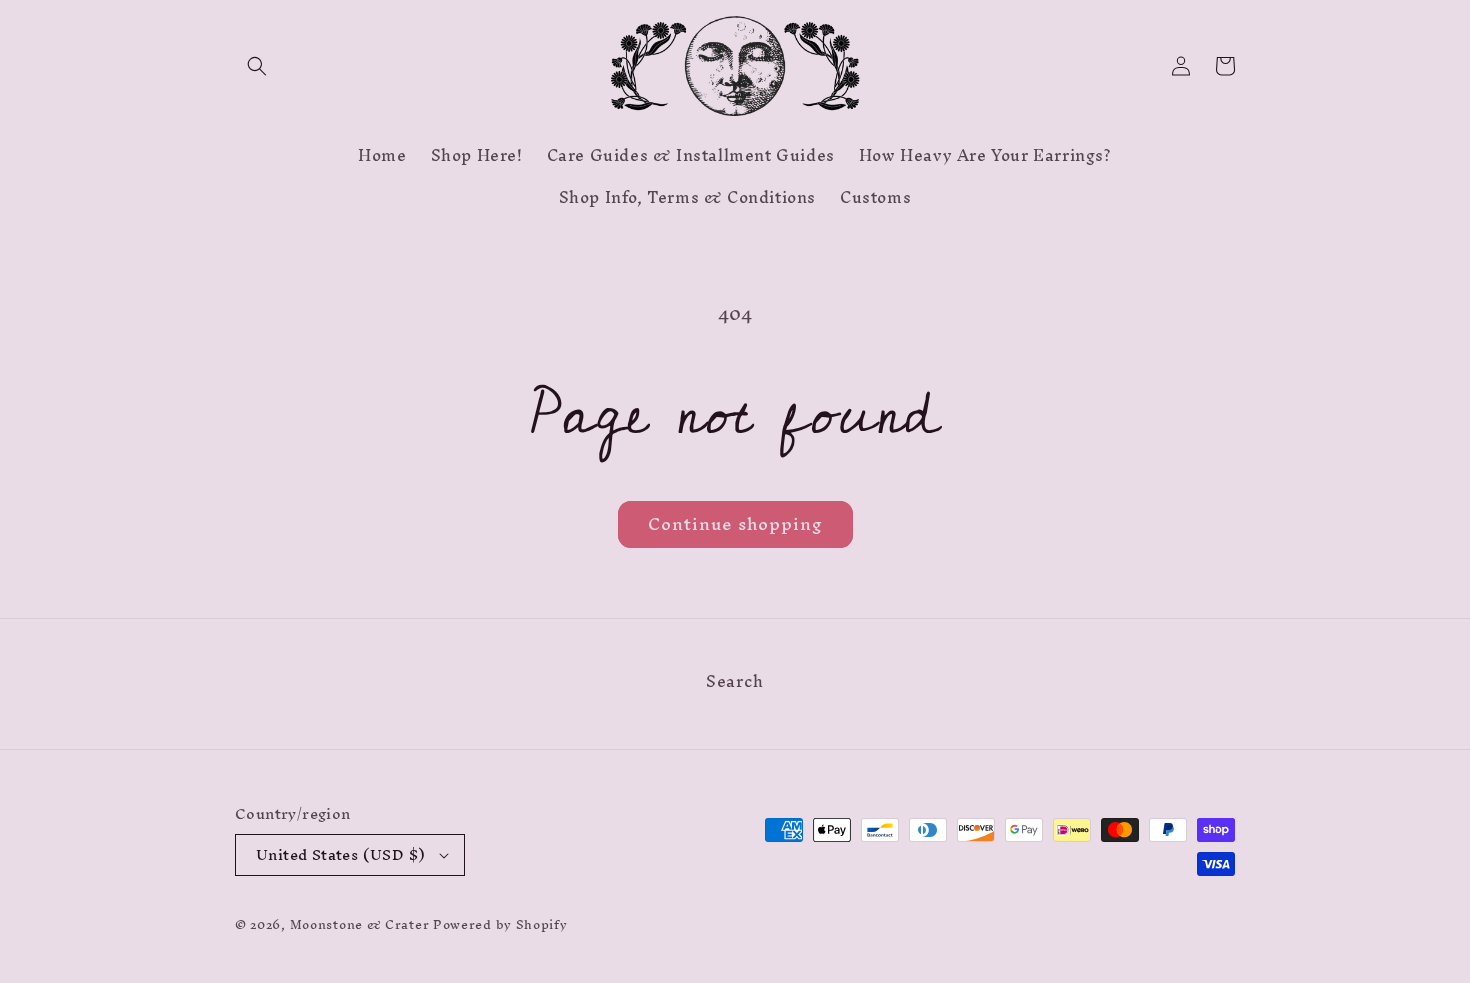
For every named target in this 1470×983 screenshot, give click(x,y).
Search (735, 684)
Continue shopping (735, 523)
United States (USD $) (340, 854)
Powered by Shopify (500, 924)
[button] (257, 66)
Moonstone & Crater (360, 924)
